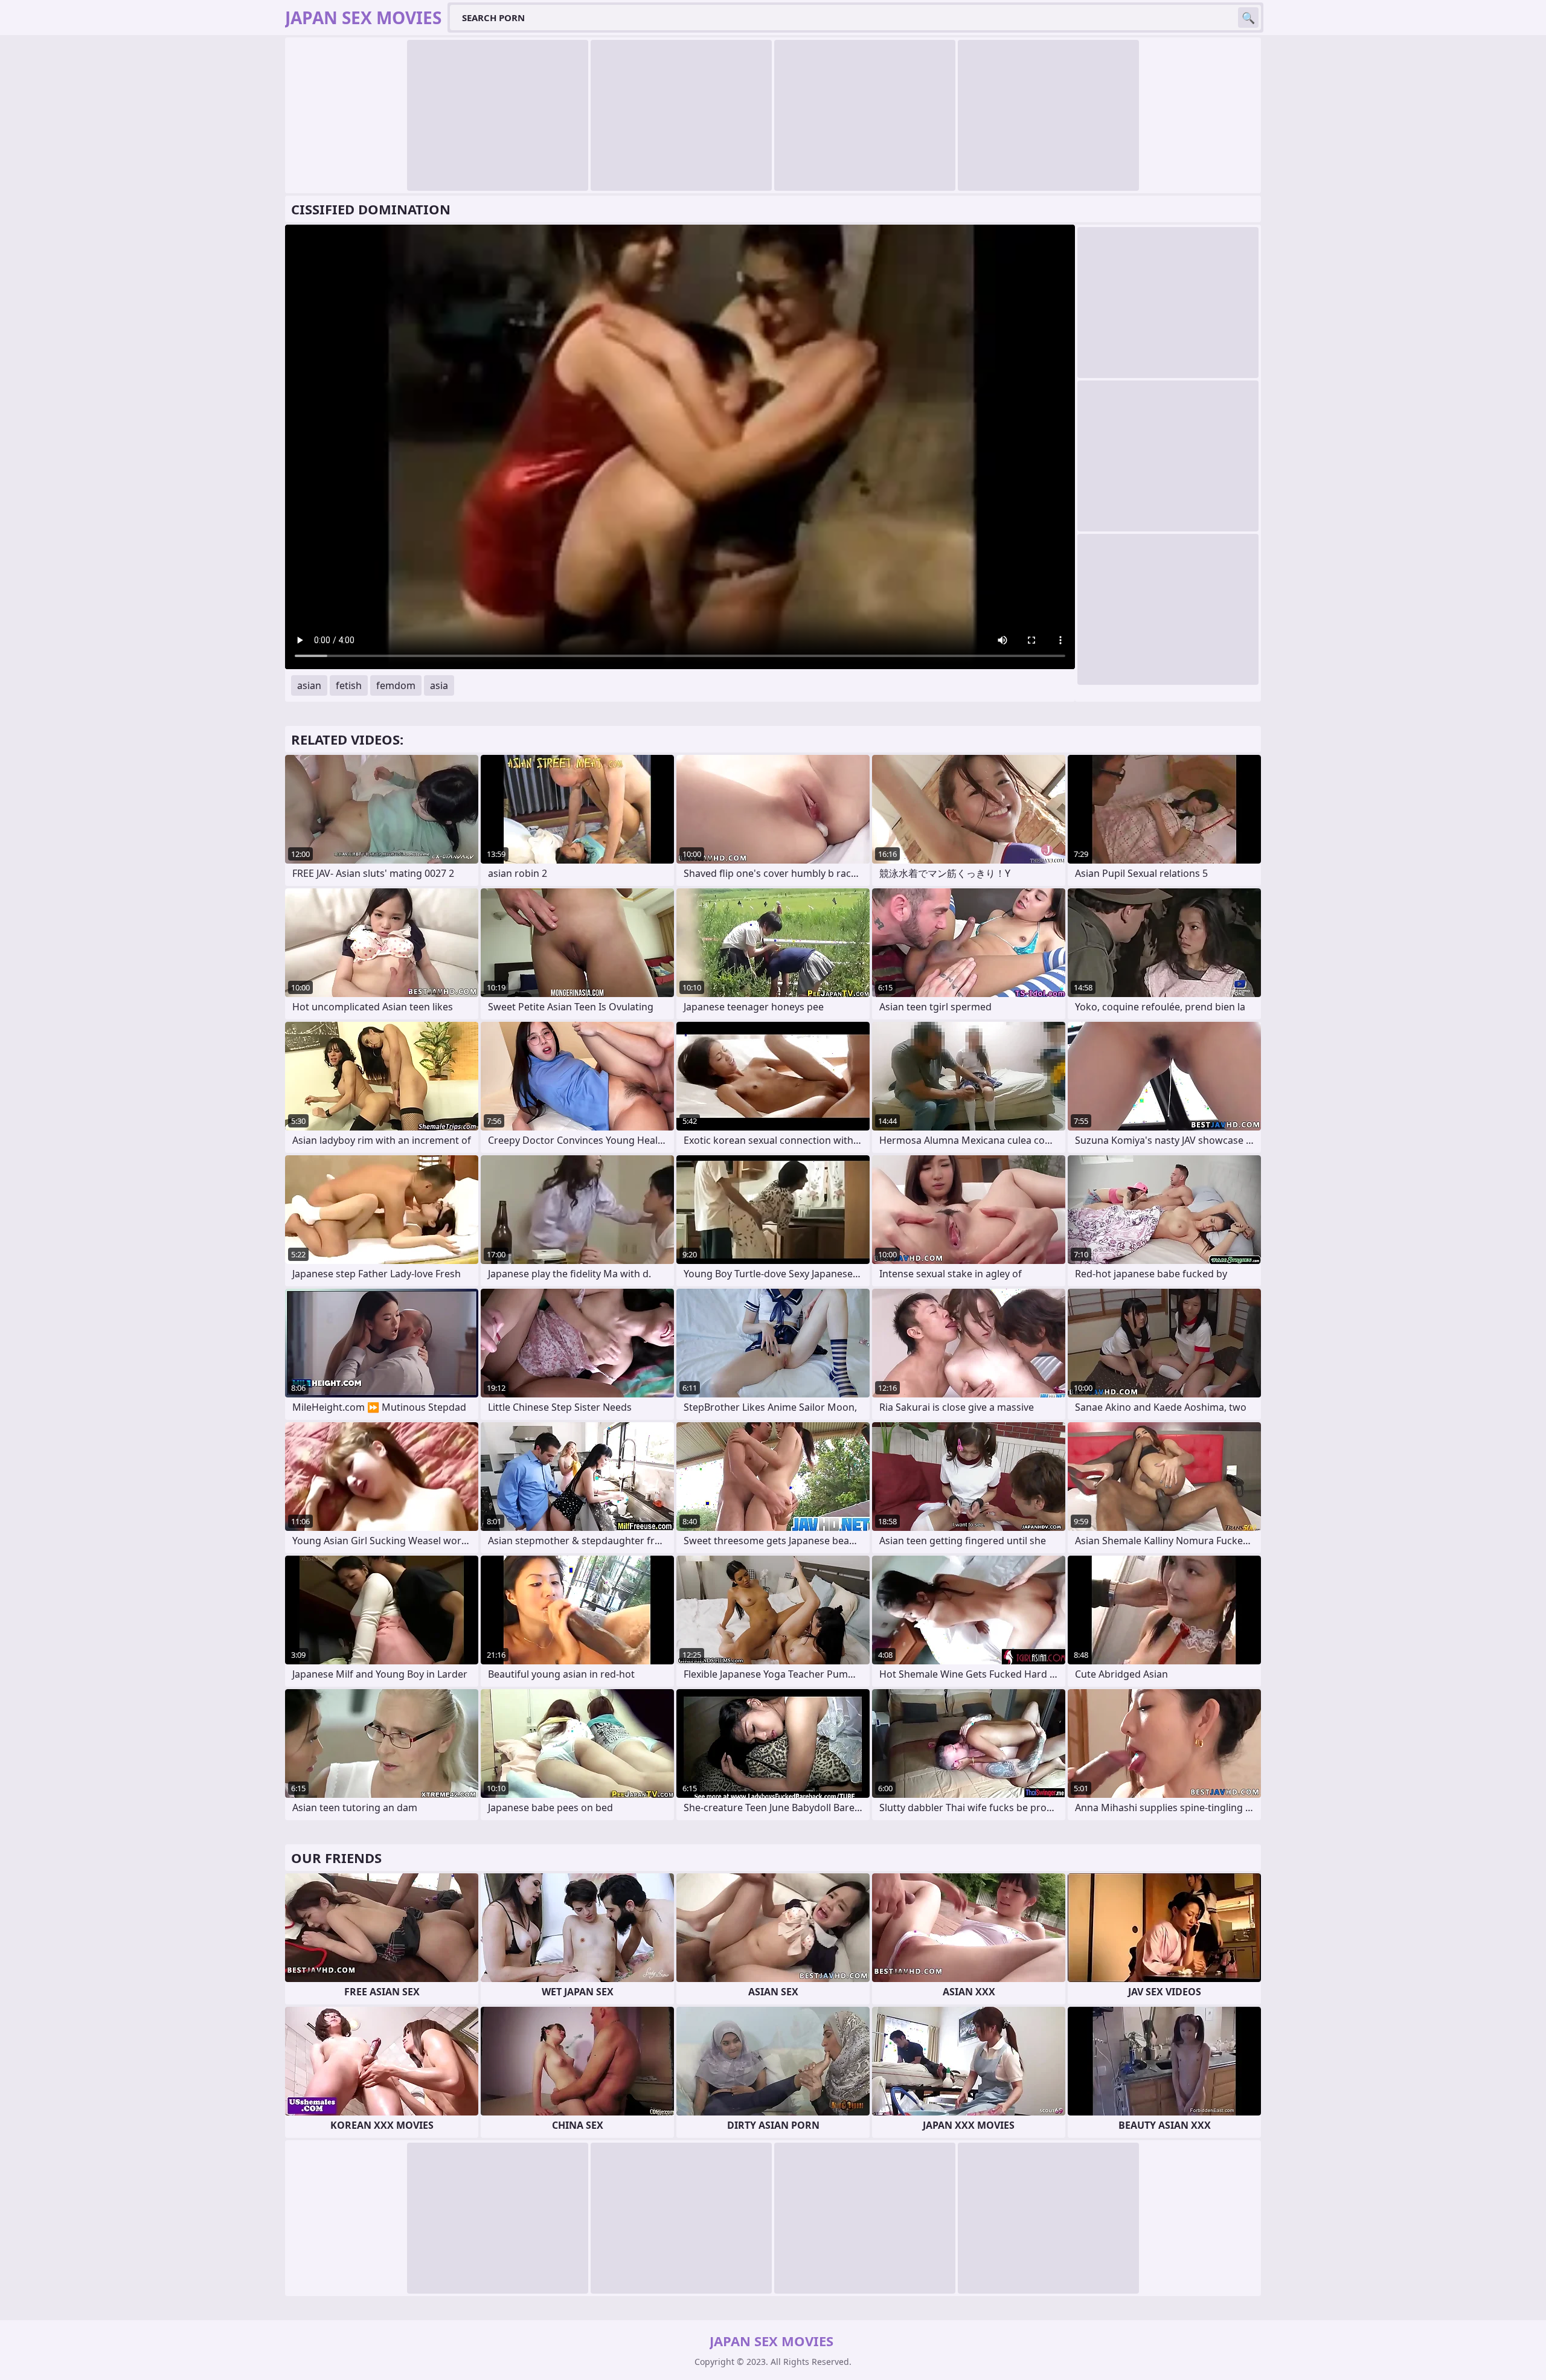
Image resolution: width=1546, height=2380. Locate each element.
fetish (349, 685)
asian (309, 685)
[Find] (1248, 18)
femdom (396, 685)
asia (439, 685)
